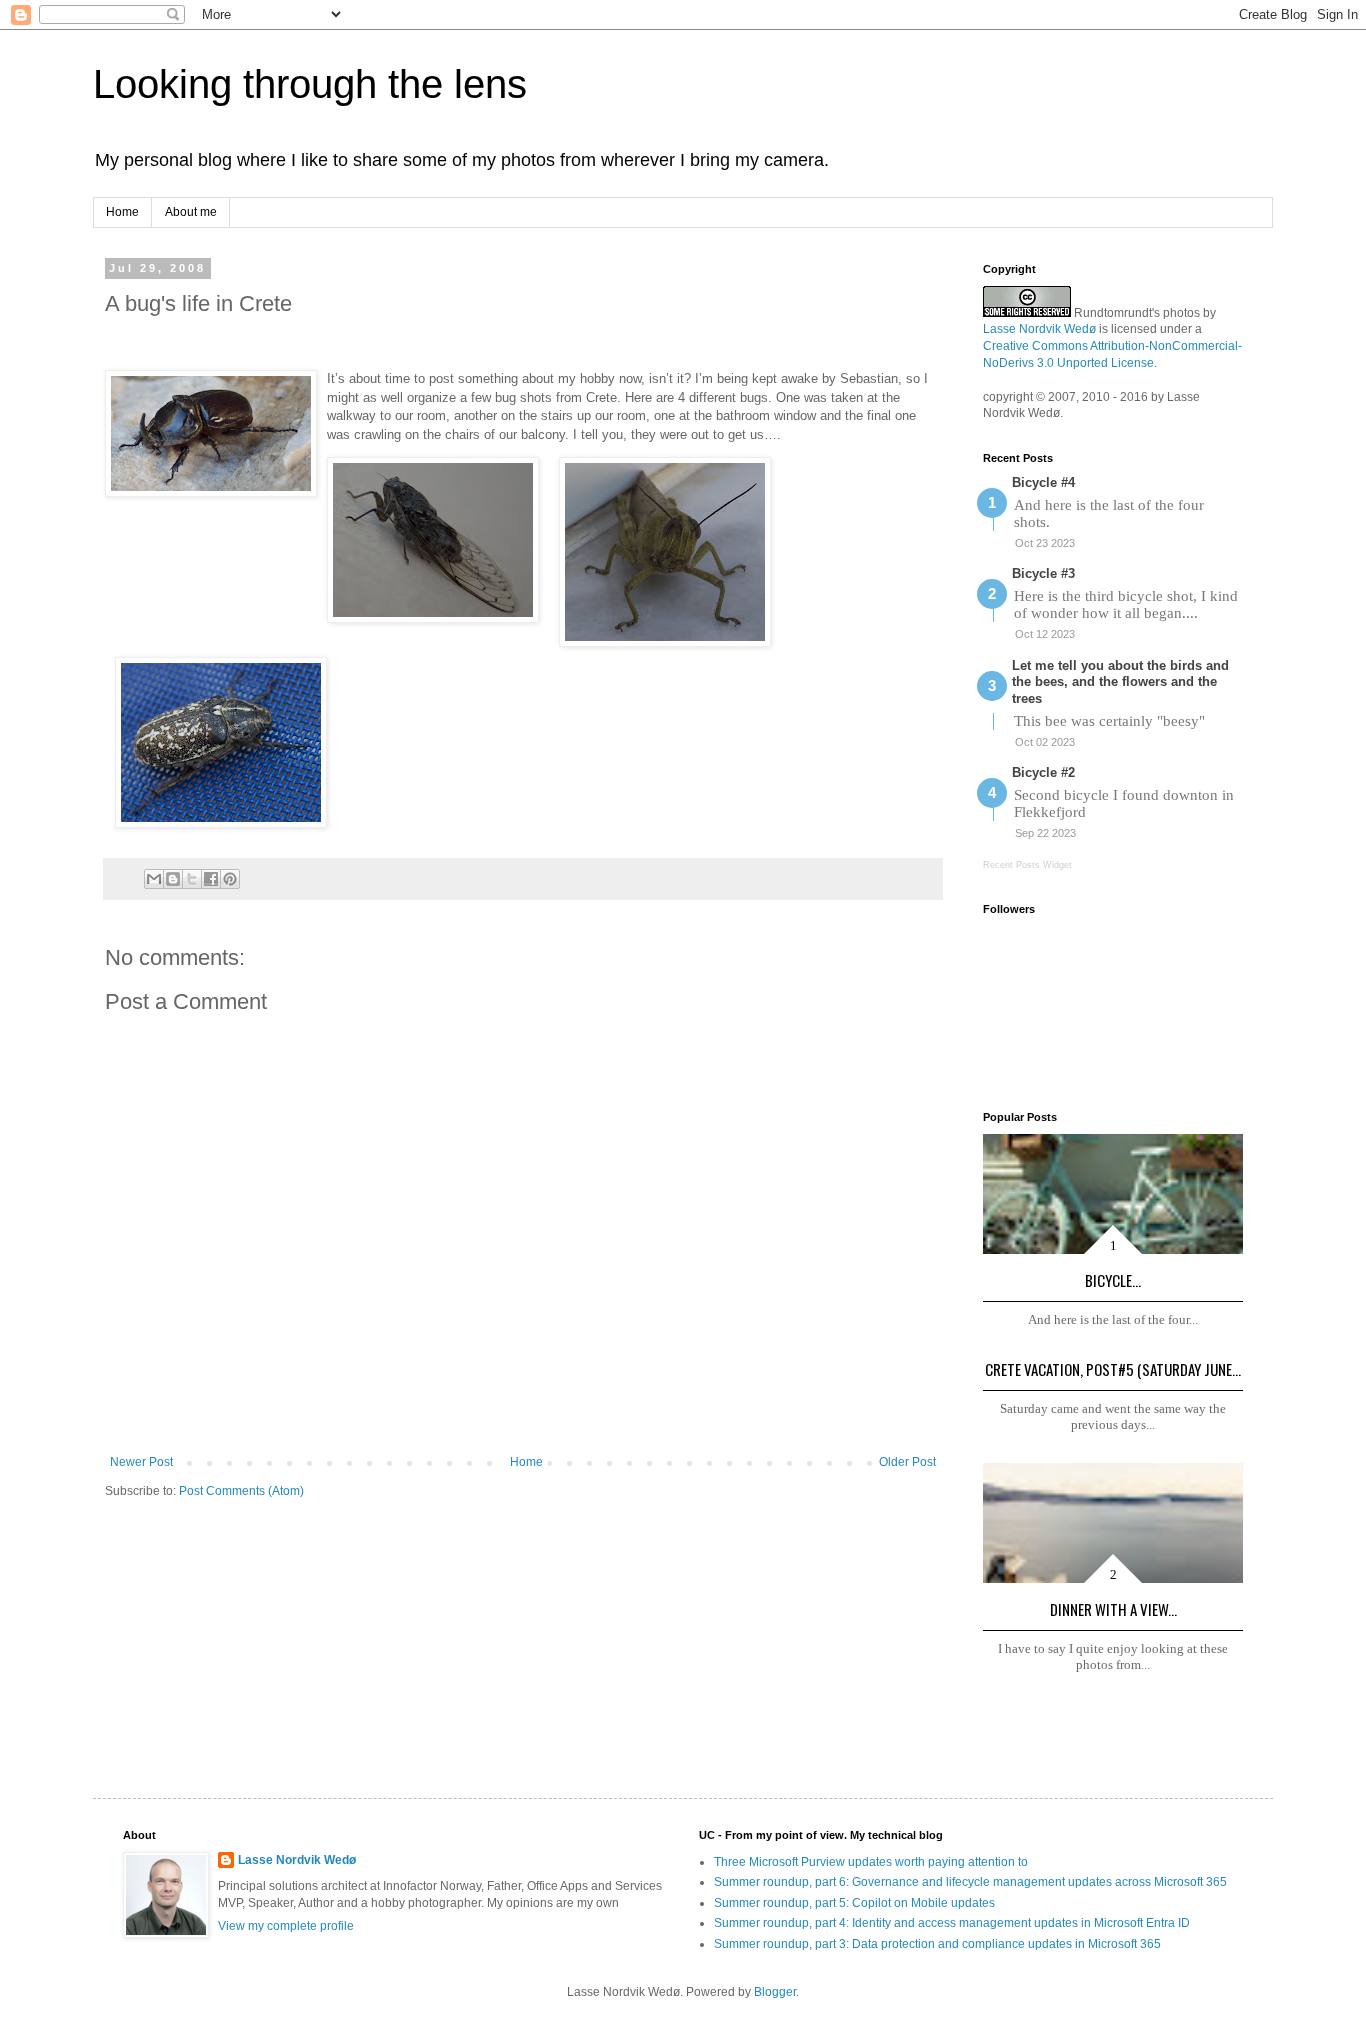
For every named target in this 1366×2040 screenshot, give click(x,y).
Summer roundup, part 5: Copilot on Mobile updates (854, 1903)
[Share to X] (192, 879)
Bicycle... (1113, 1280)
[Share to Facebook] (211, 879)
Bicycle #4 (1043, 482)
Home (122, 212)
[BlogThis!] (173, 879)
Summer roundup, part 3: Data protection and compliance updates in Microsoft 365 (937, 1944)
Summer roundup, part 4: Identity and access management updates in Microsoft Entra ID (952, 1923)
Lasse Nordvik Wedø (1039, 329)
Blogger (775, 1992)
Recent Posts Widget (1027, 865)
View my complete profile (286, 1926)
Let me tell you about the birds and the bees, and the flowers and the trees (1120, 682)
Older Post (907, 1462)
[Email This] (154, 879)
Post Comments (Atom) (241, 1491)
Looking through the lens (310, 84)
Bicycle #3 (1043, 573)
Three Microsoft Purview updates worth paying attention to (871, 1862)
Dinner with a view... (1113, 1609)
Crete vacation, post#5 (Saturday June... (1113, 1369)
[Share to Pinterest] (230, 879)
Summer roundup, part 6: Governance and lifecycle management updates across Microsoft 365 (970, 1882)
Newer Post (141, 1462)
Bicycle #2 (1043, 772)
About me (191, 212)
